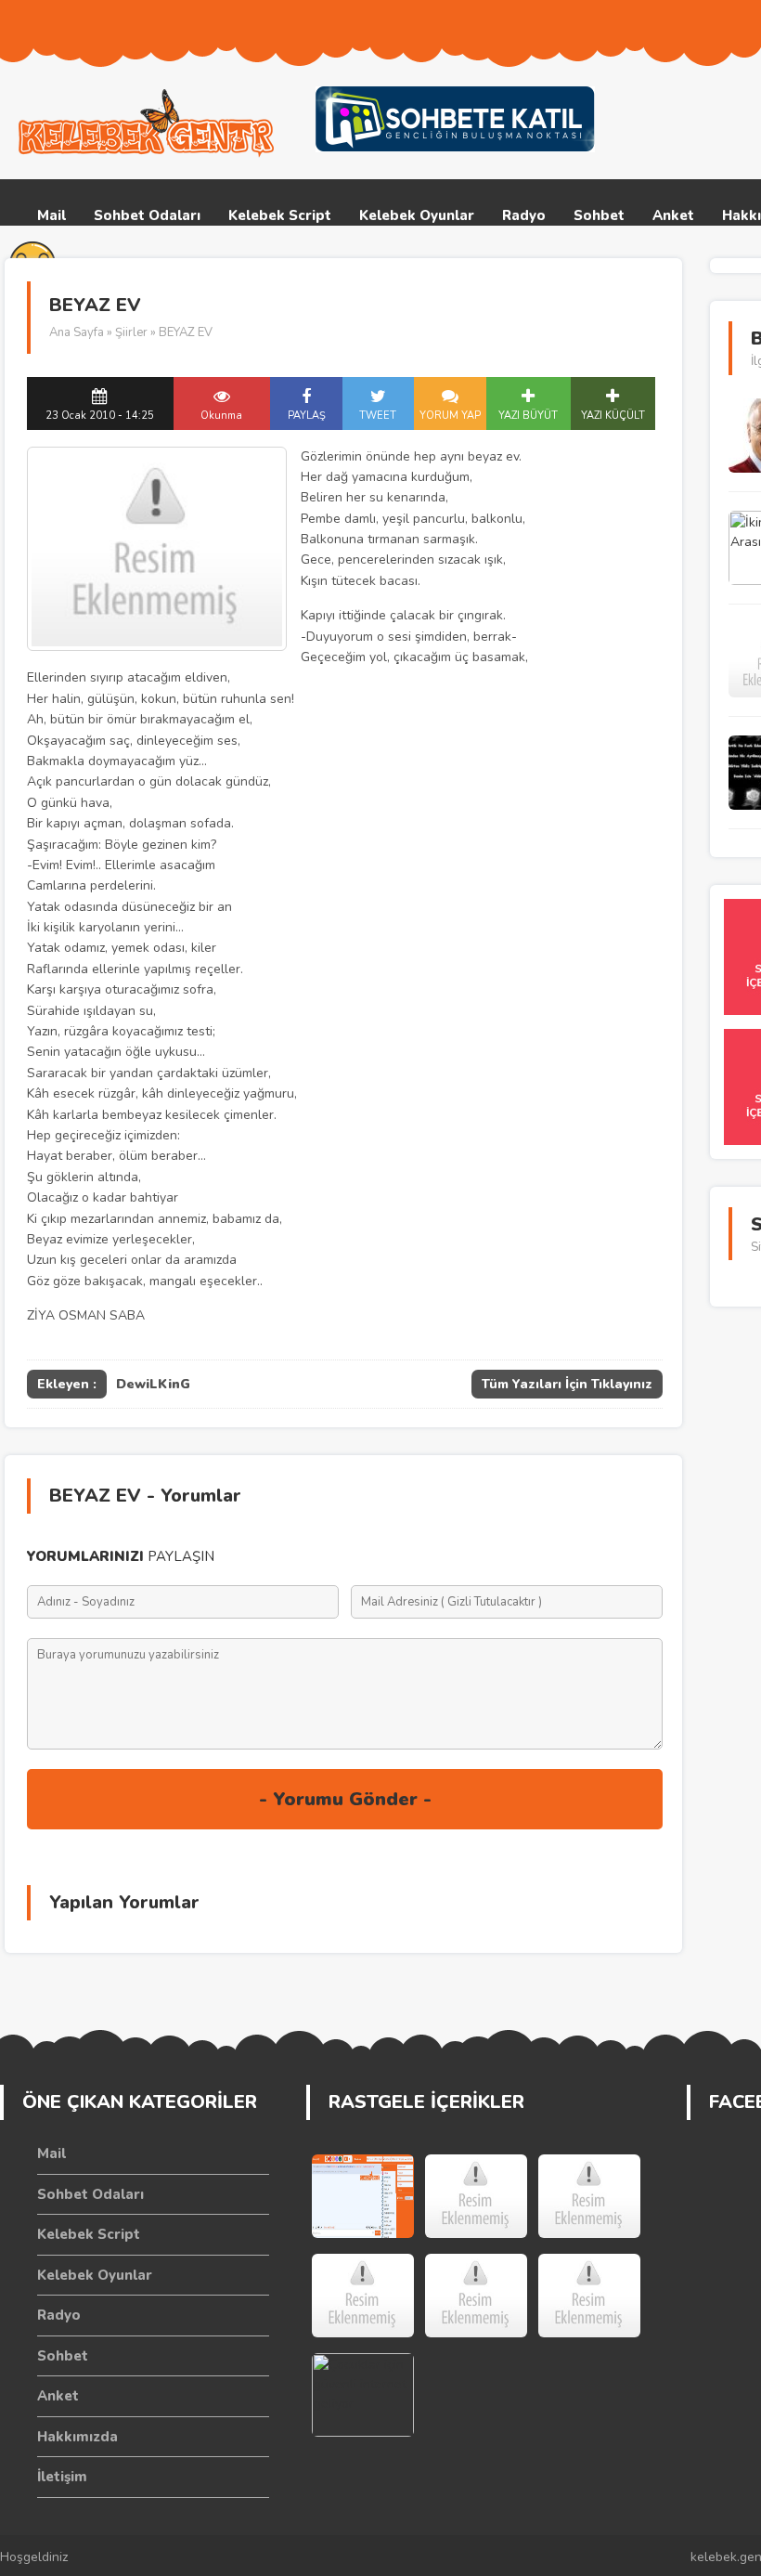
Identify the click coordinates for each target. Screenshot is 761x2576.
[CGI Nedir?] (363, 2296)
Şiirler (131, 332)
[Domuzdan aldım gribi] (589, 2296)
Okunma (221, 416)
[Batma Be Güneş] (589, 2196)
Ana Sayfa (77, 332)
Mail (52, 215)
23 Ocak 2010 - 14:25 (100, 416)
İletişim (62, 2477)
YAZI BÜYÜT (528, 416)
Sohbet (599, 215)
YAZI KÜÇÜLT (613, 416)
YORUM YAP (450, 416)
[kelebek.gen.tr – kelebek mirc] (148, 124)
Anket (673, 215)
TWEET (378, 416)
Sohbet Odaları (147, 215)
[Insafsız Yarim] (476, 2196)
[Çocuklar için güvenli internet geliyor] (363, 2395)
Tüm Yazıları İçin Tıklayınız (567, 1384)
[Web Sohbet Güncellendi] (363, 2196)
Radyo (524, 215)
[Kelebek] (476, 2296)
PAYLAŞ (307, 416)
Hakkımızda (77, 2437)
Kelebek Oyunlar (417, 215)
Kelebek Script (280, 215)
